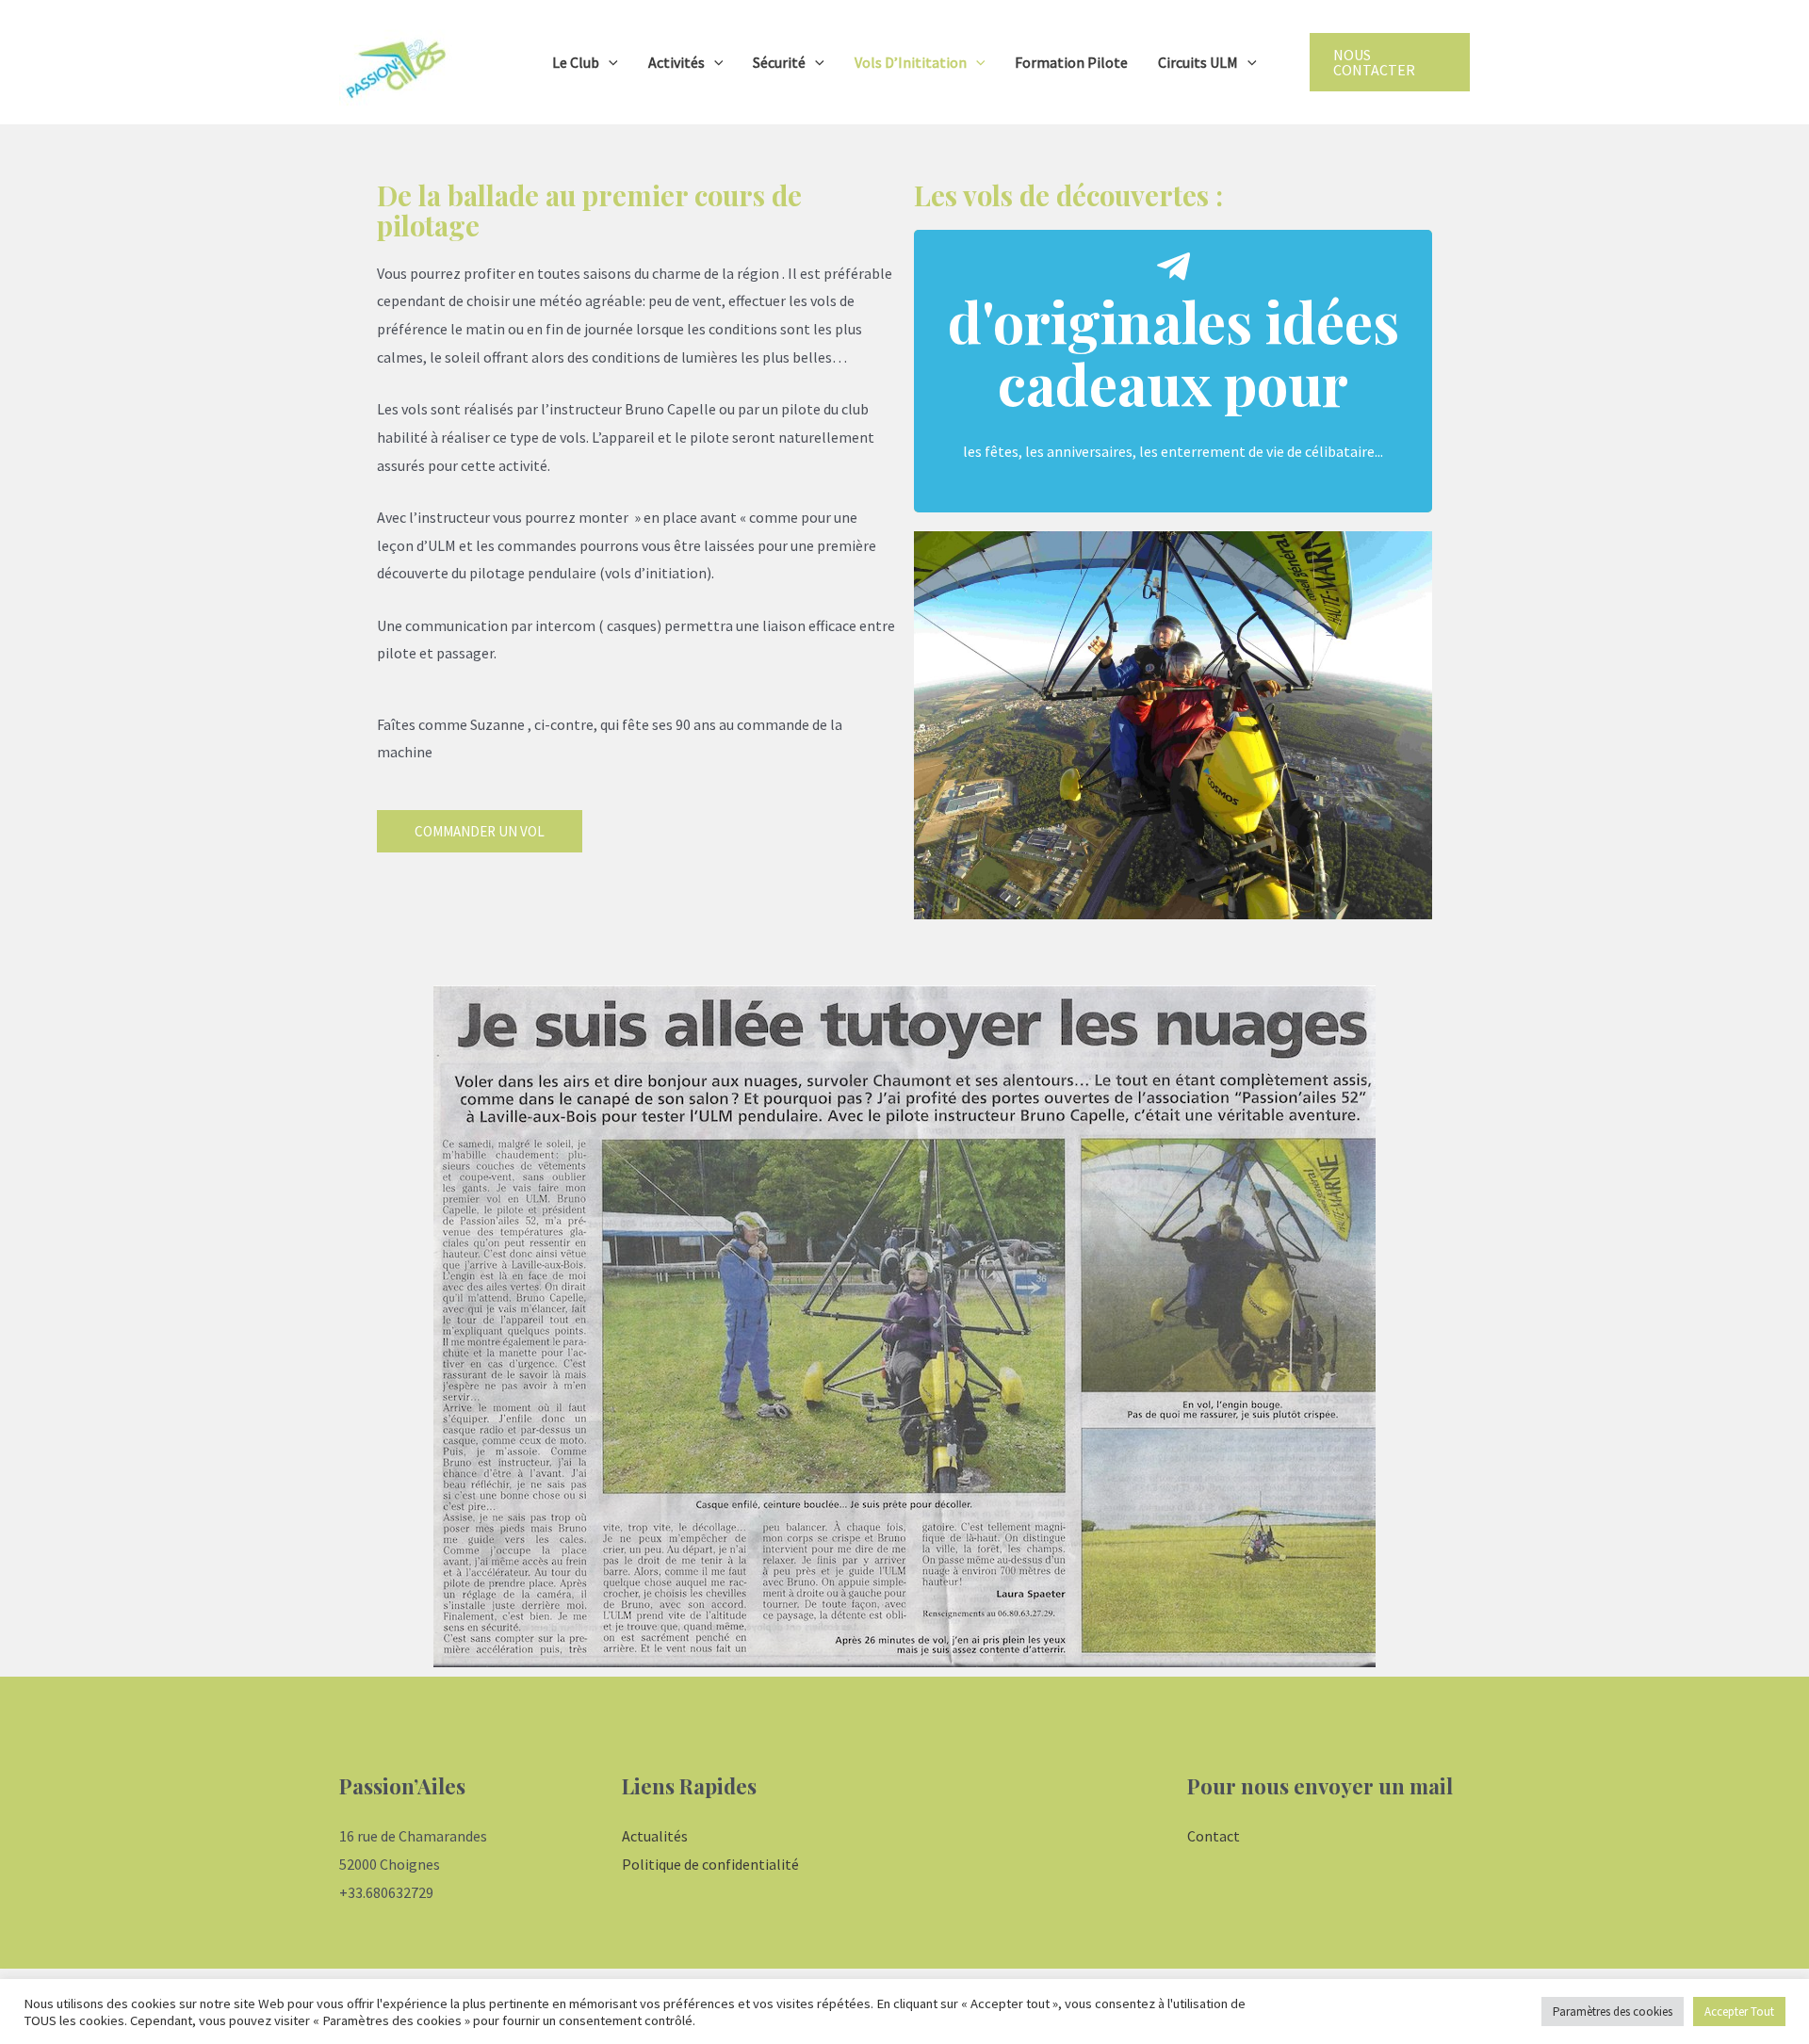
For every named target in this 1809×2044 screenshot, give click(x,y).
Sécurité (779, 62)
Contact (1214, 1836)
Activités (676, 62)
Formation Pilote (1071, 62)
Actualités (655, 1836)
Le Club (576, 62)
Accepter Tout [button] (1739, 2012)
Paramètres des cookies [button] (1613, 2012)
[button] (480, 831)
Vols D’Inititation (911, 62)
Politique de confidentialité (710, 1864)
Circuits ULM (1198, 62)
